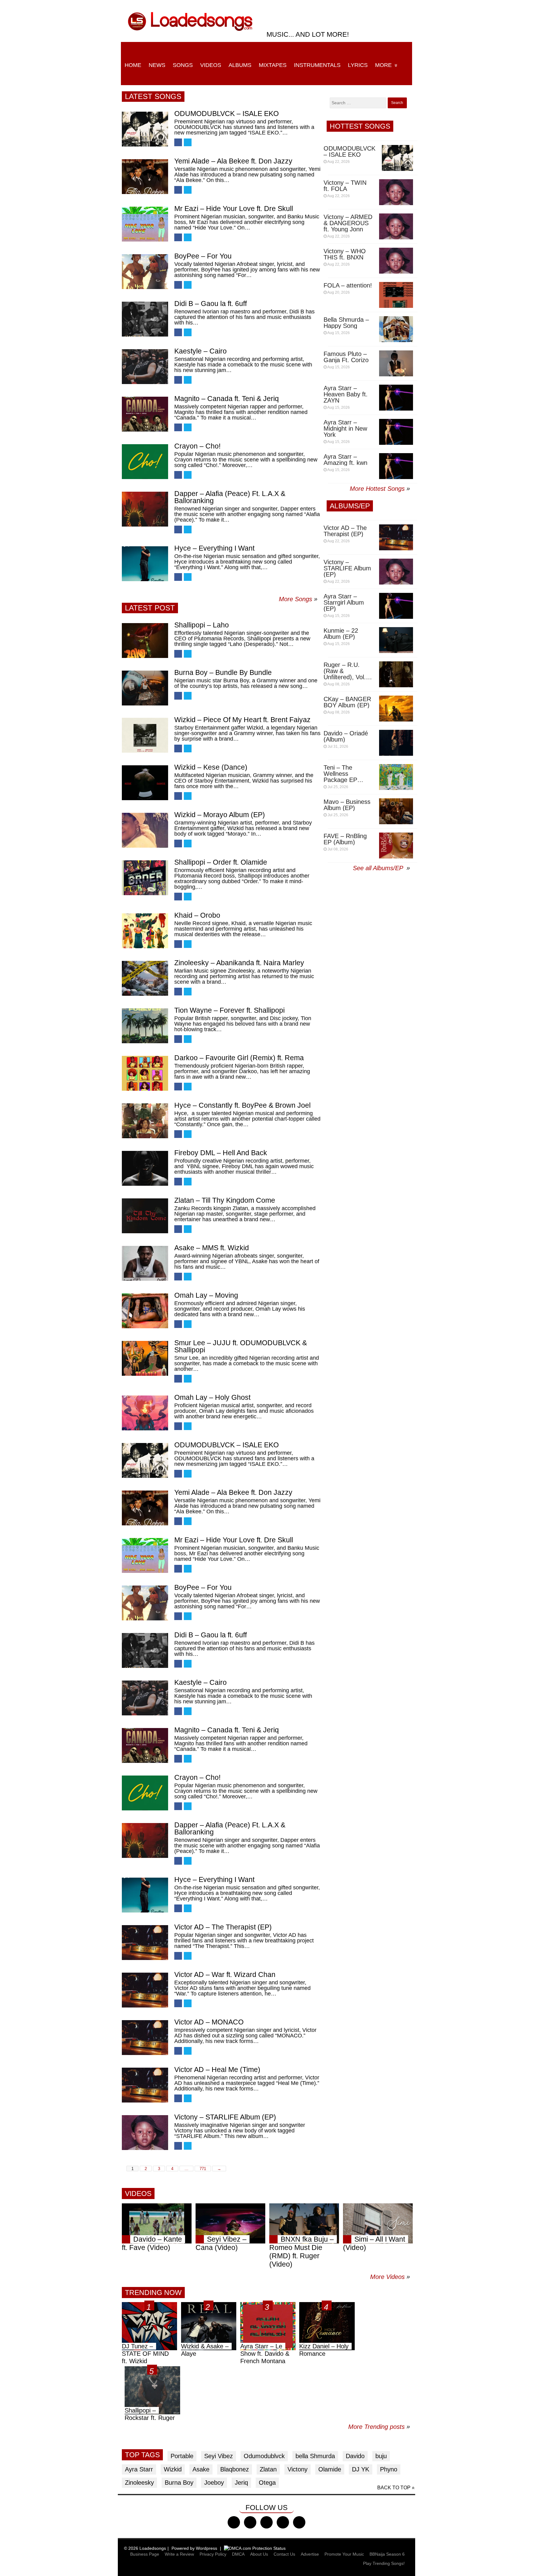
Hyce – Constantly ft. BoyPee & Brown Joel (242, 1105)
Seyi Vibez (219, 2456)
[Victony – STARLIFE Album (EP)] (145, 2133)
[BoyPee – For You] (145, 272)
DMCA (238, 2554)
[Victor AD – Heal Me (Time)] (145, 2085)
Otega (267, 2483)
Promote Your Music (344, 2554)
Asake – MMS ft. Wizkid (212, 1248)
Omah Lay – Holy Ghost (212, 1397)
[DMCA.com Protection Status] (255, 2548)
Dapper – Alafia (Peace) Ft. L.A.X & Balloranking (230, 497)
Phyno (389, 2469)
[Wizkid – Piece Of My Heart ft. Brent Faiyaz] (145, 735)
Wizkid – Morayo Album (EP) (220, 815)
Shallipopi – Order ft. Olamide (221, 862)
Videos (211, 65)
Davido (355, 2456)
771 (203, 2169)
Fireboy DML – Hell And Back (221, 1153)
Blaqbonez (235, 2469)
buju (381, 2456)
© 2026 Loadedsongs (145, 2548)
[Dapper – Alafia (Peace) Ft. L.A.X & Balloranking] (145, 509)
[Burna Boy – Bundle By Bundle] (145, 688)
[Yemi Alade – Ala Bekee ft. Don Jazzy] (145, 177)
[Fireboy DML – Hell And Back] (145, 1168)
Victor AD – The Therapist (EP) (223, 1927)
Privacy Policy (213, 2554)
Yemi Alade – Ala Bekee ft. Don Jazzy (233, 161)
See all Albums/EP (379, 868)
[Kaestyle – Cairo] (145, 367)
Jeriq (241, 2483)
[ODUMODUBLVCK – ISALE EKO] (145, 129)
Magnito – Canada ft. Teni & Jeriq (227, 399)
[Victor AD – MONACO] (145, 2038)
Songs (183, 65)
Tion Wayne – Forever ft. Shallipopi (229, 1010)
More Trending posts (379, 2427)
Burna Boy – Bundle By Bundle (223, 672)
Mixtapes (273, 65)
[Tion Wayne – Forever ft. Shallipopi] (145, 1026)
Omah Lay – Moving (206, 1295)
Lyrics (358, 65)
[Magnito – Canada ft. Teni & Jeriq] (145, 414)
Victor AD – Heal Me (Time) (217, 2069)
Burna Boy (179, 2483)
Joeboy (214, 2483)
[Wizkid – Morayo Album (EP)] (145, 830)
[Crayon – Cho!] (145, 462)
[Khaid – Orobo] (145, 931)
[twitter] (250, 2522)
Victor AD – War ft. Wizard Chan (225, 1974)
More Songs (295, 599)
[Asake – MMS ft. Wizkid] (145, 1263)
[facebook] (234, 2522)
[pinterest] (299, 2522)
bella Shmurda (315, 2456)
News (157, 65)
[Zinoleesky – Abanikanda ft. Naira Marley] (145, 978)
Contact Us (284, 2554)
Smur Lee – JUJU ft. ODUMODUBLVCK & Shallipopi (241, 1346)
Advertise (310, 2554)
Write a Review (179, 2554)
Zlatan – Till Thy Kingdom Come (225, 1200)
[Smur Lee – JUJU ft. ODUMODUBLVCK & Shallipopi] (145, 1358)
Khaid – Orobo (197, 915)
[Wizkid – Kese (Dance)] (145, 783)
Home (133, 65)
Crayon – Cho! (197, 446)
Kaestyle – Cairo (200, 351)
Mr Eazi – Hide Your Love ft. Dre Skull (234, 209)
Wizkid (173, 2469)
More (383, 65)
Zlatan (268, 2469)
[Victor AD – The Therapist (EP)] (145, 1943)
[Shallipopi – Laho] (145, 641)
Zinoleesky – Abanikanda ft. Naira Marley (239, 963)
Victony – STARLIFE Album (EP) (225, 2117)
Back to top (394, 2488)
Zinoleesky (139, 2483)
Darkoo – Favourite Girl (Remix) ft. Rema (239, 1058)
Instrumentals (317, 65)
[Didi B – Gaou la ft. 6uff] (145, 319)
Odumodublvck (264, 2456)
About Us (259, 2554)
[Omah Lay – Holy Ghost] (145, 1413)
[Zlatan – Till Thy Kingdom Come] (145, 1216)
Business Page (145, 2554)
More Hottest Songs (377, 489)
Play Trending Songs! (384, 2563)
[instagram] (266, 2522)
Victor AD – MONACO (209, 2022)
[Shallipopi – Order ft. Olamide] (145, 878)
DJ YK (361, 2469)
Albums (240, 65)
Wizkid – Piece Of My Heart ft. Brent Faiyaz (242, 720)
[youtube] (283, 2522)
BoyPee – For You (203, 256)
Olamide (330, 2469)
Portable (182, 2456)
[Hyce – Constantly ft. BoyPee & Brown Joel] (145, 1121)
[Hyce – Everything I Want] (145, 564)
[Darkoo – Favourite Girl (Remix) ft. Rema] (145, 1073)
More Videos (390, 2277)
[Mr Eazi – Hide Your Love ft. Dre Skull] (145, 224)
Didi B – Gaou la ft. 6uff (211, 304)
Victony (297, 2469)
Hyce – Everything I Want (214, 548)
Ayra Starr (139, 2469)
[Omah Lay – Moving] (145, 1311)
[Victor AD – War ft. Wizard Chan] (145, 1990)
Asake (201, 2469)
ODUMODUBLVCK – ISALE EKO (227, 114)
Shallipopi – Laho (202, 625)
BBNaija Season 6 (387, 2554)
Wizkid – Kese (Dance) (211, 767)
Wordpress (207, 2548)
